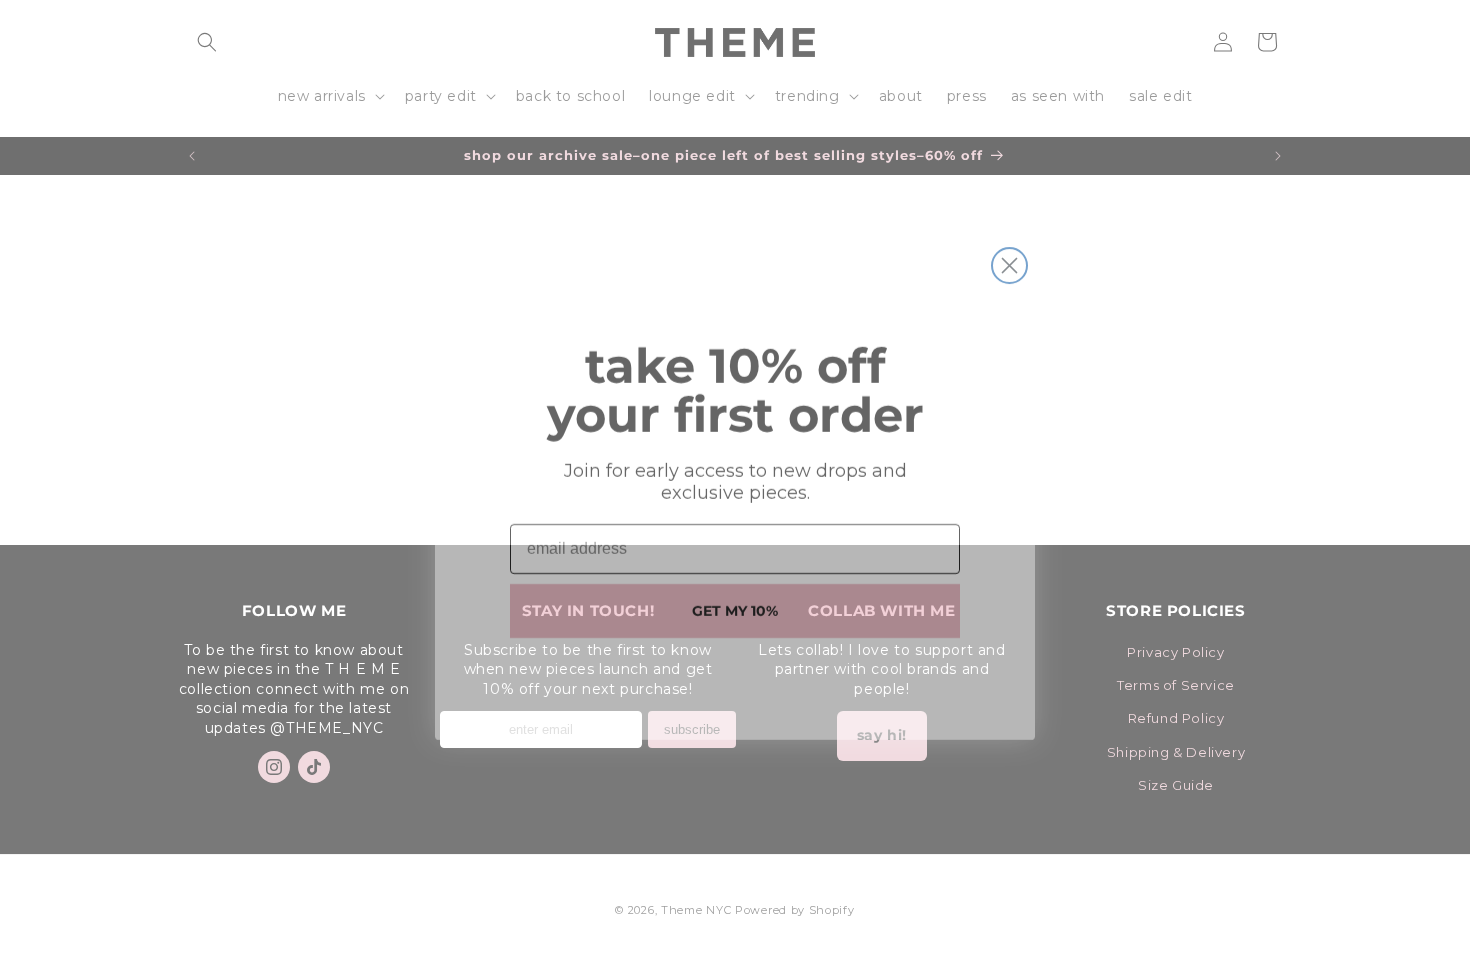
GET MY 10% (735, 599)
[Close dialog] (1009, 253)
